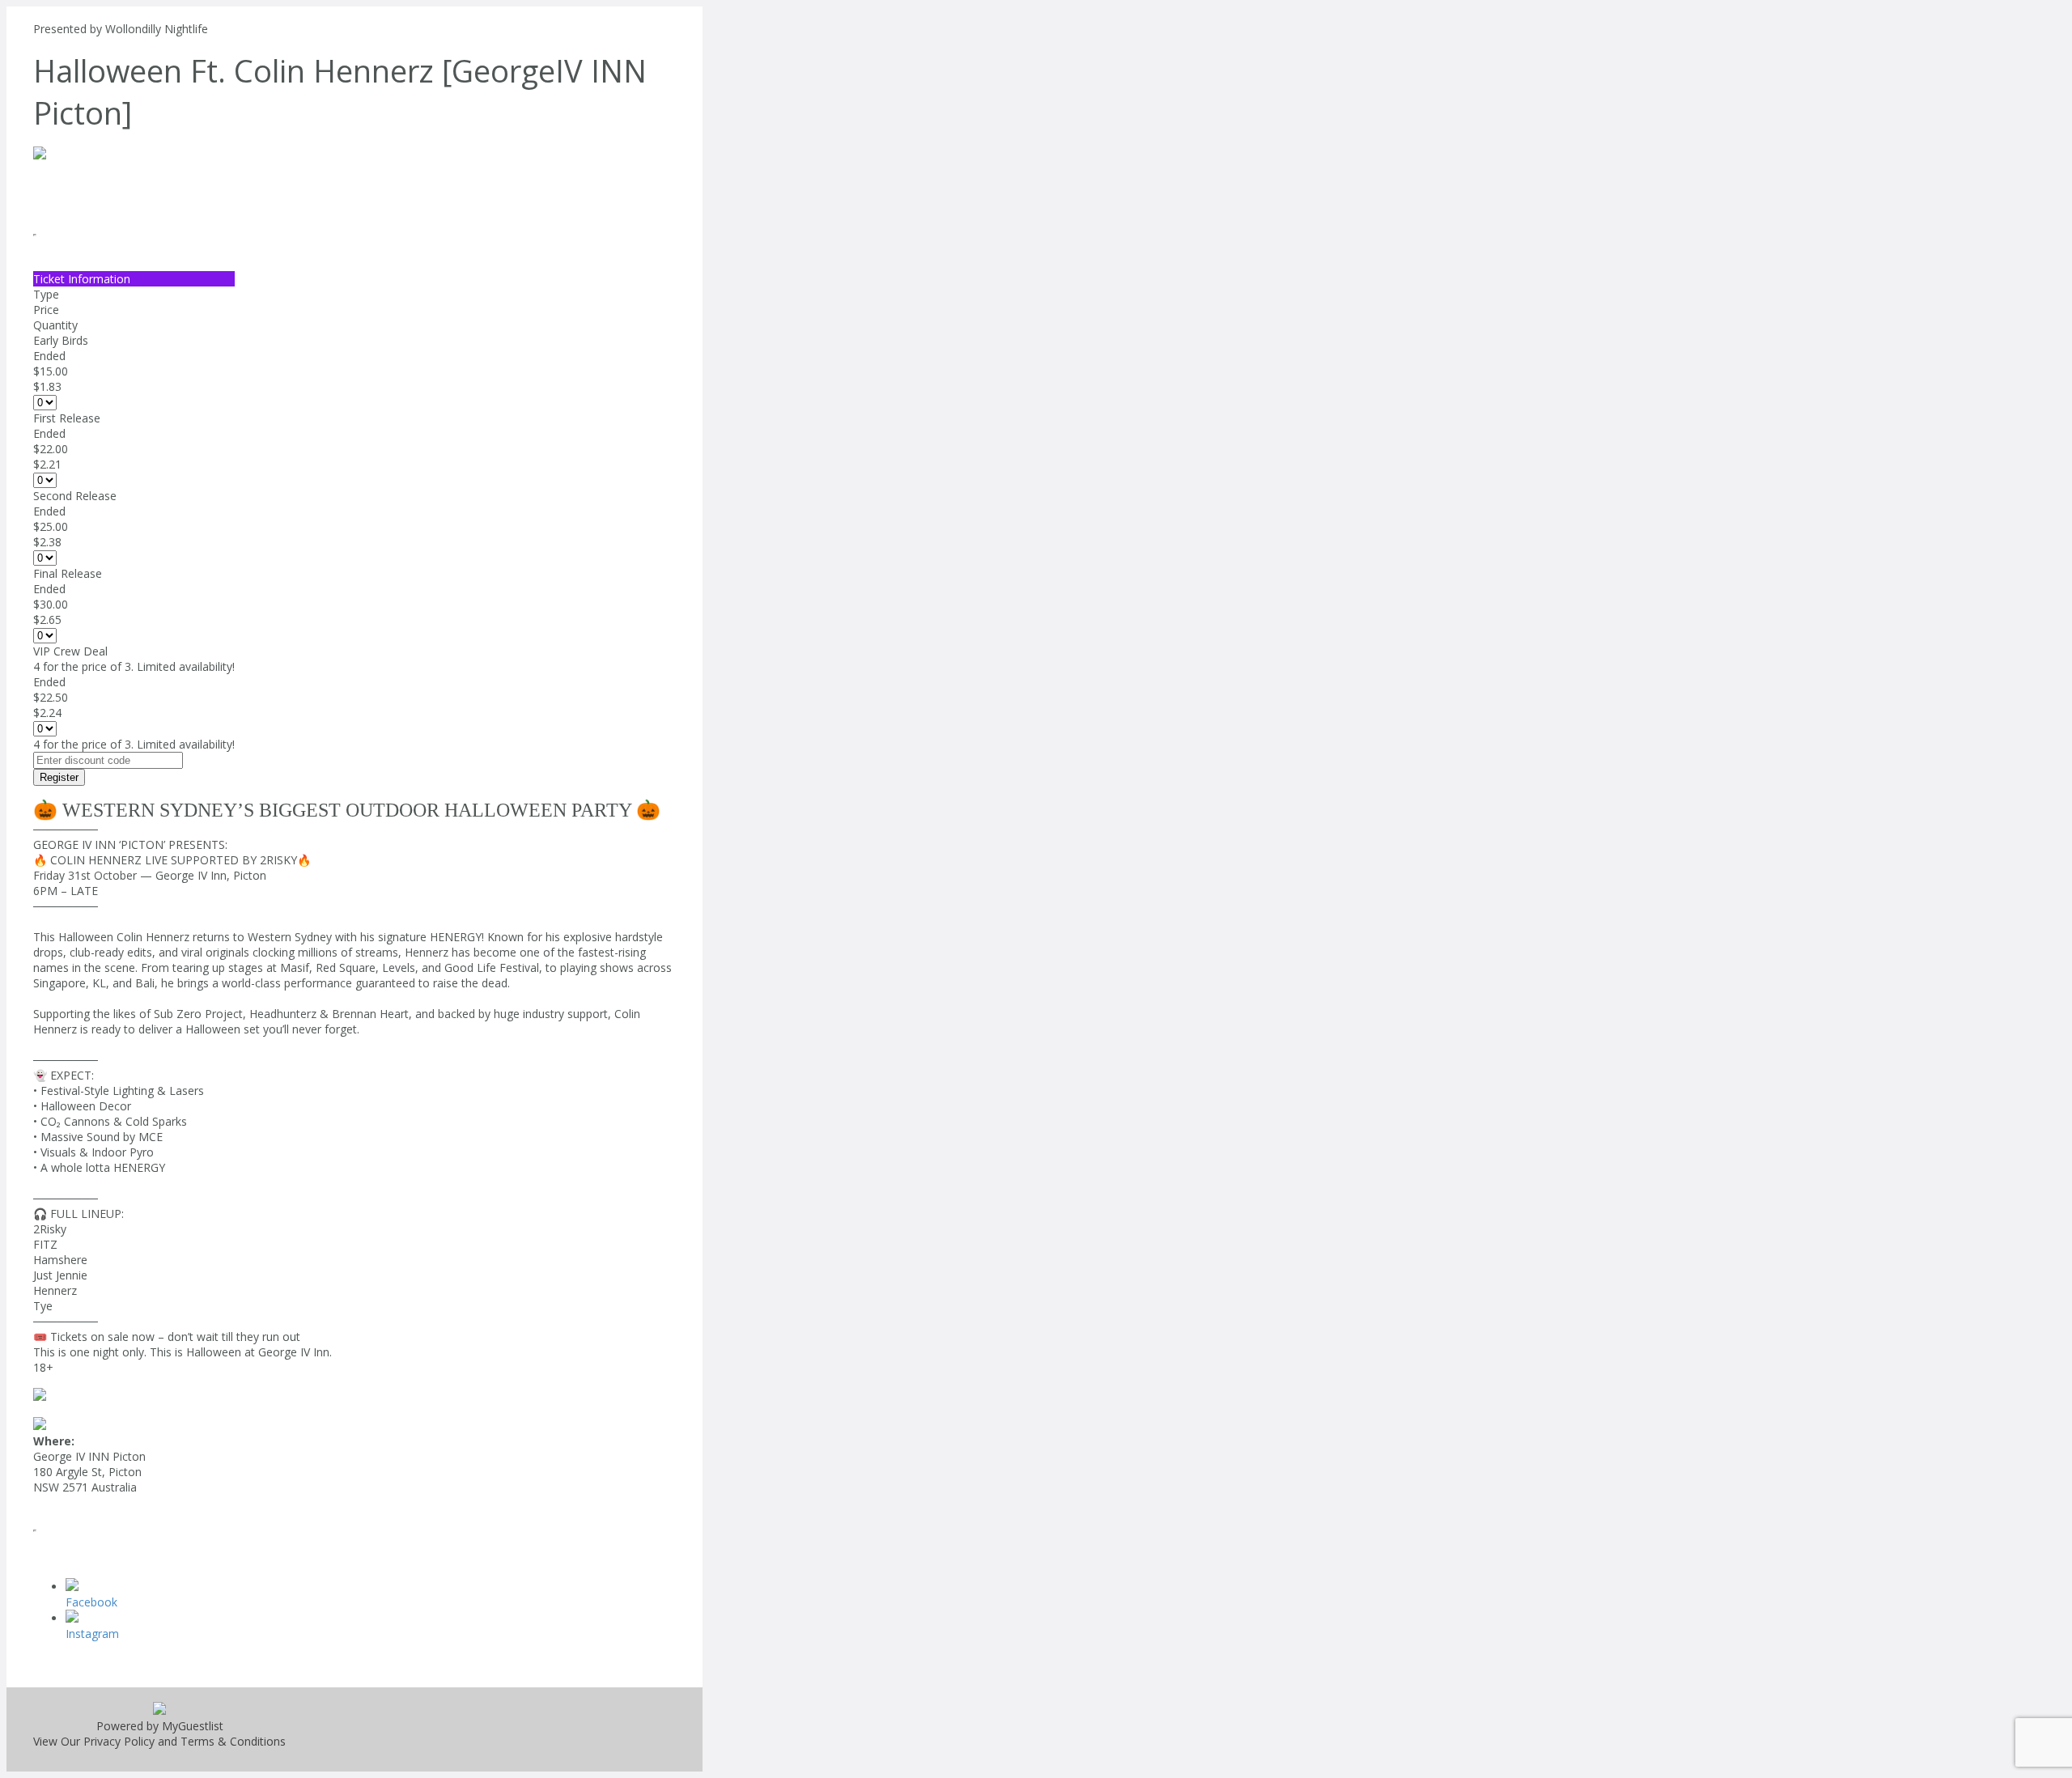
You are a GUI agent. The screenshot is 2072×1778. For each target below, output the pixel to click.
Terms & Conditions (233, 1741)
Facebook (91, 1602)
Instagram (92, 1634)
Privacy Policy (119, 1741)
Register (59, 777)
